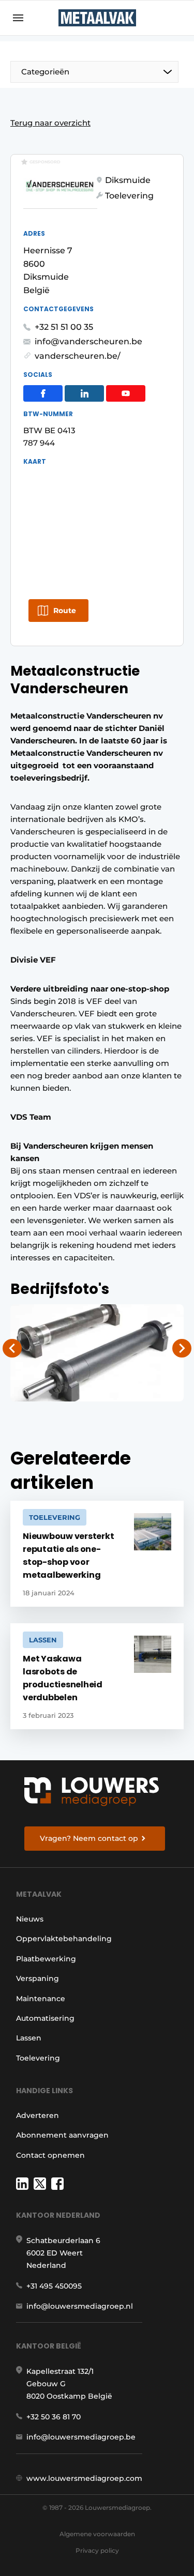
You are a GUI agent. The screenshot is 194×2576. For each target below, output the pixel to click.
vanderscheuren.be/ (78, 356)
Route (65, 611)
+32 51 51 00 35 (64, 327)
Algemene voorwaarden (97, 2534)
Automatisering (45, 2018)
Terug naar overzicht (50, 123)
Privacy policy (97, 2550)
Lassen (29, 2038)
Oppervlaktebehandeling (64, 1939)
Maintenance (41, 1999)
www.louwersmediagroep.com (84, 2478)
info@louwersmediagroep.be (81, 2437)
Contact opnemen (50, 2155)
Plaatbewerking (46, 1959)
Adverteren (38, 2115)
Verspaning (38, 1978)
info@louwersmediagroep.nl (80, 2306)
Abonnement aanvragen (62, 2135)
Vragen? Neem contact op (89, 1838)
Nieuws (30, 1919)
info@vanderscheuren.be (88, 341)
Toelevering (38, 2058)
